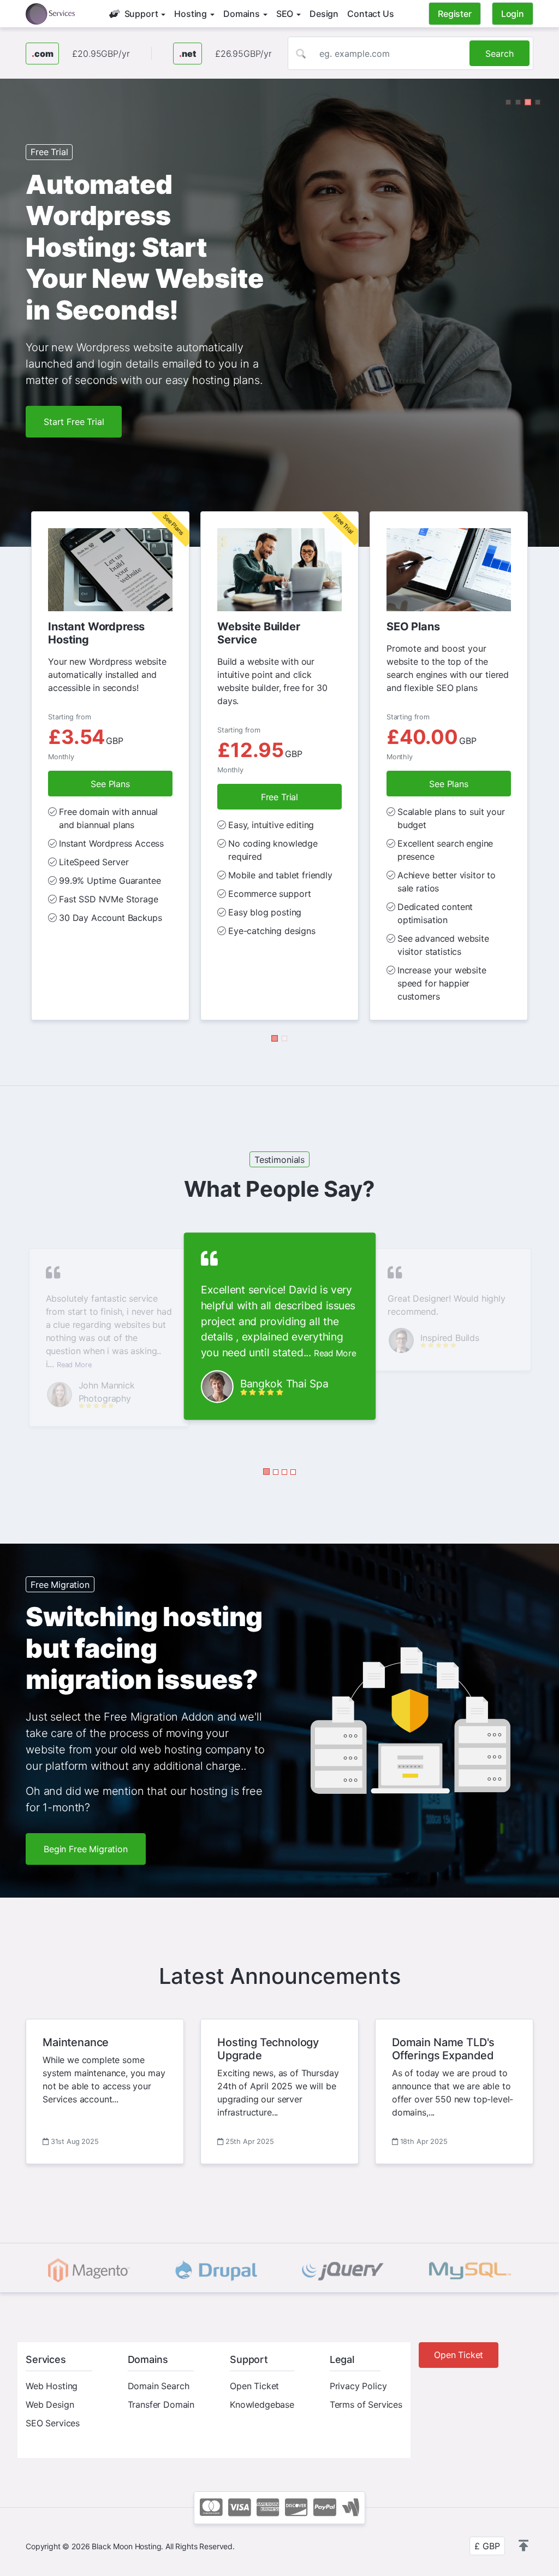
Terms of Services (366, 2381)
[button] (508, 102)
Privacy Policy (358, 2362)
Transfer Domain (161, 2381)
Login (513, 14)
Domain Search (159, 2362)
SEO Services (53, 2400)
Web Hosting (52, 2362)
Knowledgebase (262, 2381)
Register (455, 14)
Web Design (50, 2381)
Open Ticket (254, 2362)
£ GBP (487, 2522)
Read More (74, 1341)
